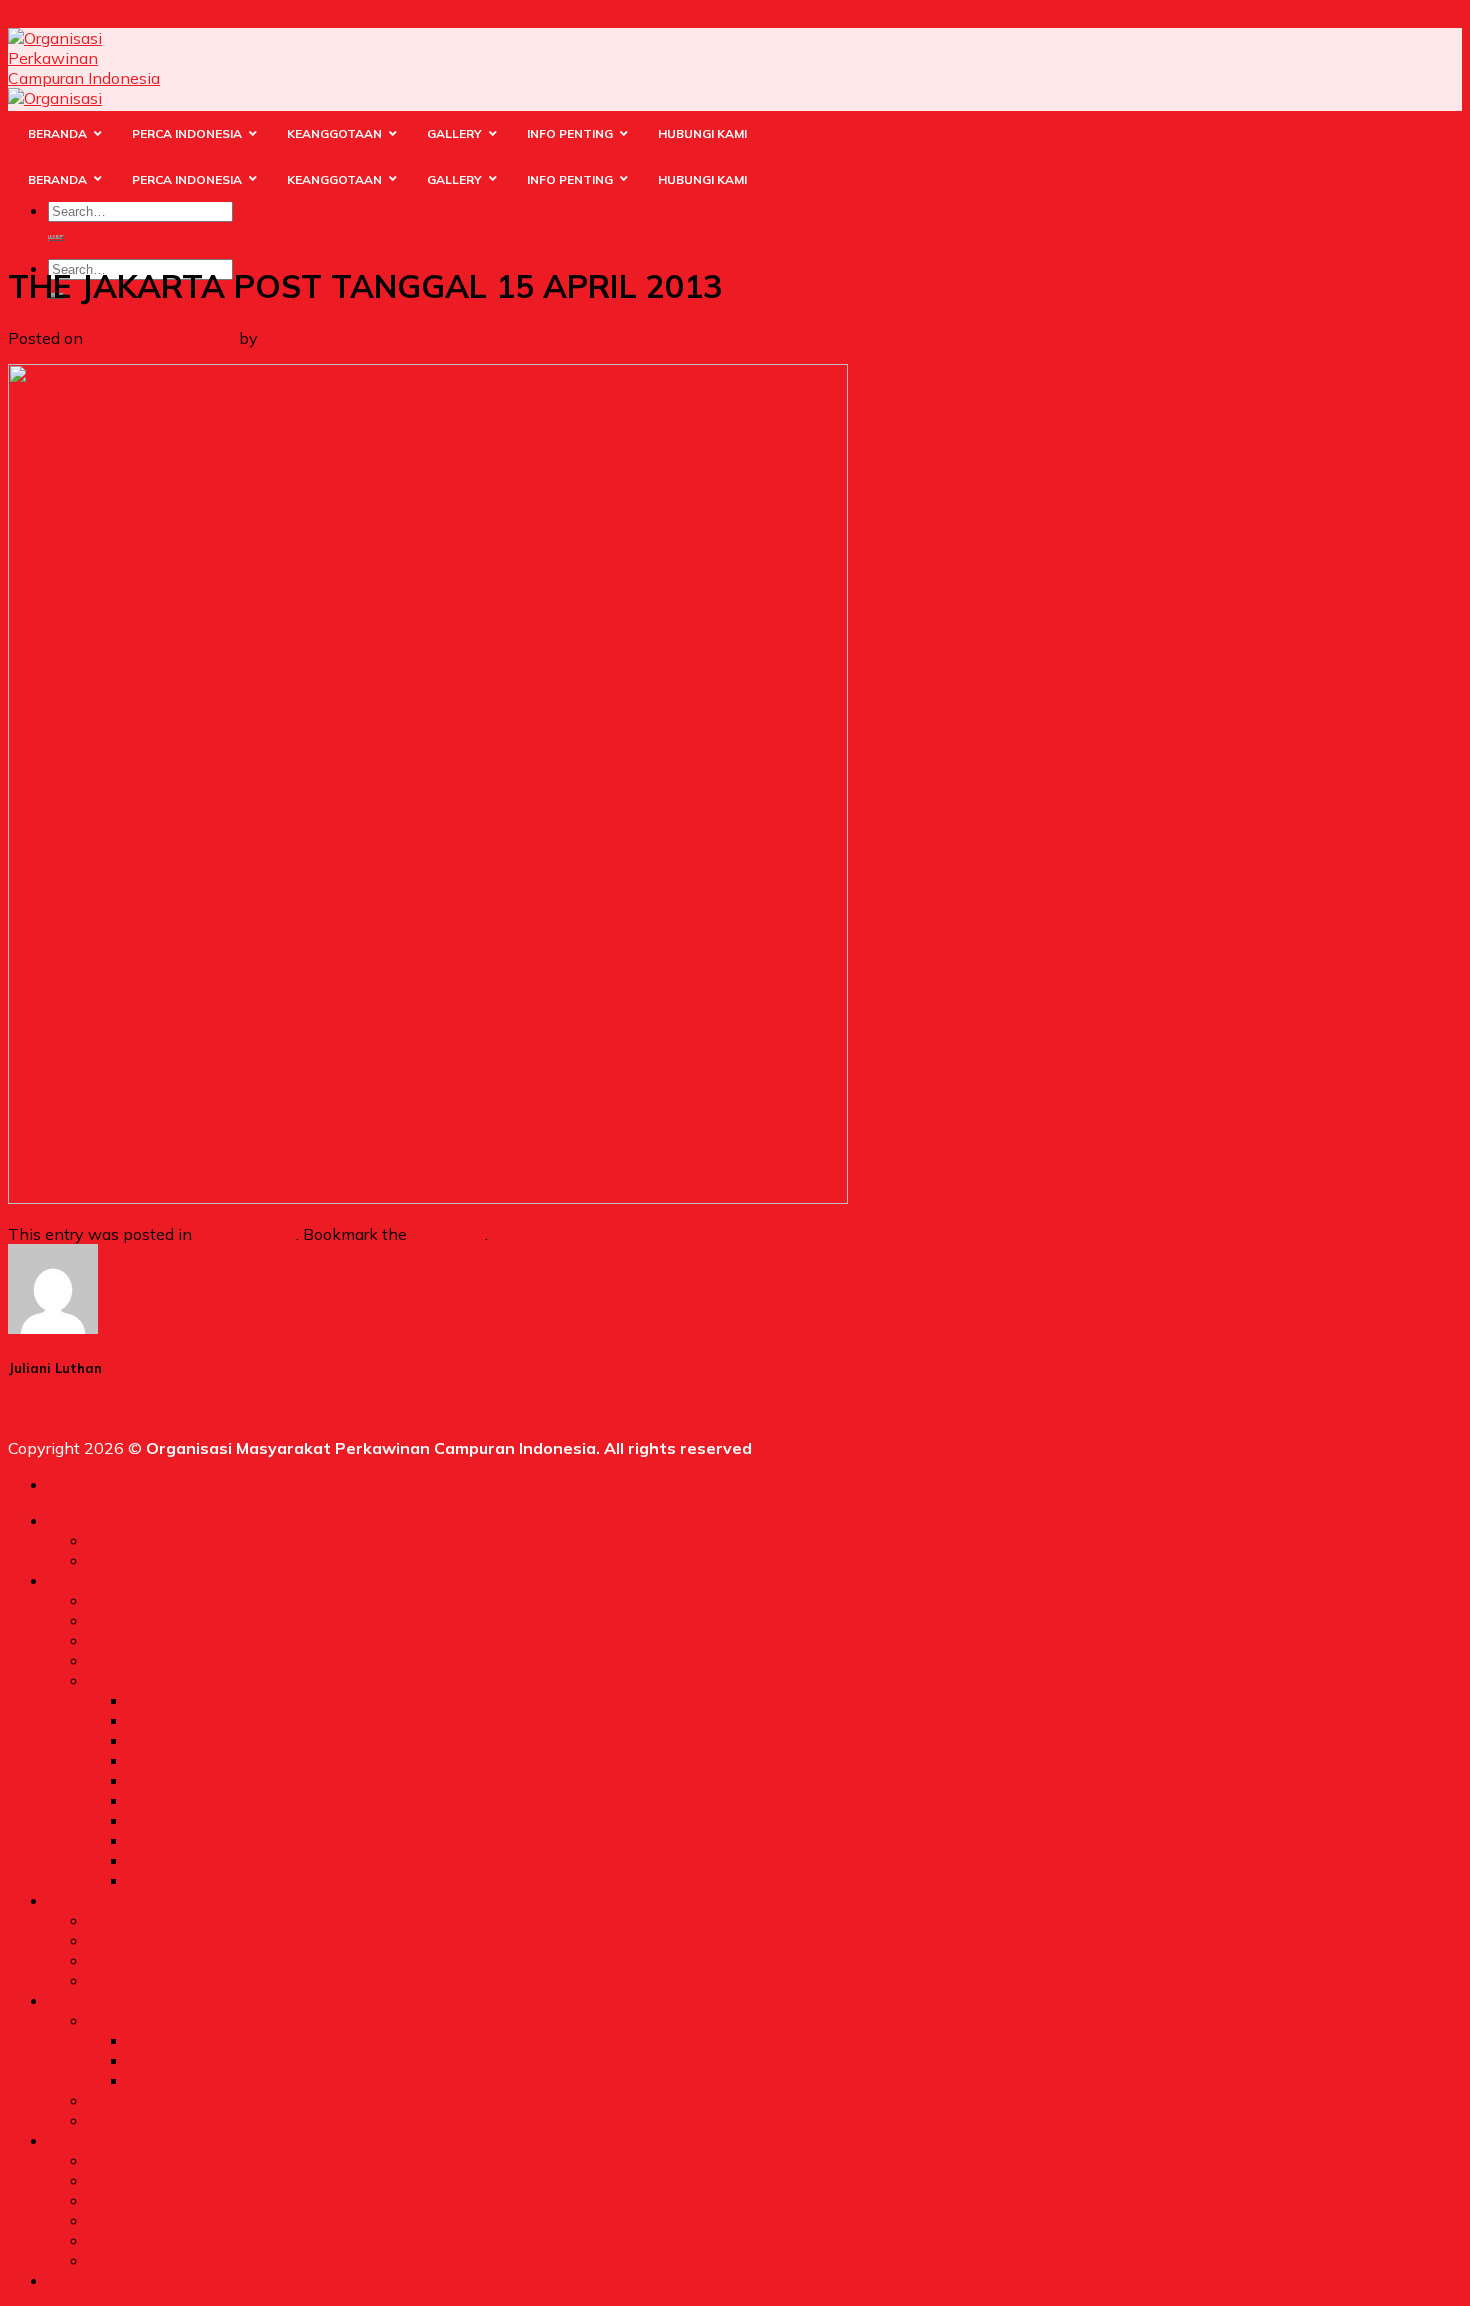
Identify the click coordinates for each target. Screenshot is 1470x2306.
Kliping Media (44, 234)
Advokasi (162, 2040)
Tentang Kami (140, 1600)
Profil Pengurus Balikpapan (227, 1760)
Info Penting (98, 2140)
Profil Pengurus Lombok (215, 1860)
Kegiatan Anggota (195, 2080)
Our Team (123, 1680)
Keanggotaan (104, 1900)
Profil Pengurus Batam (209, 1720)
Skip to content (65, 18)
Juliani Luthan (312, 338)
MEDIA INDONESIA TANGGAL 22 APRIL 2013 (180, 1428)
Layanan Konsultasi (160, 1980)
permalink (448, 1234)
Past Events (133, 1560)
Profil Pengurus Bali (199, 1740)
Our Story (122, 1620)
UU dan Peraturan (154, 2260)
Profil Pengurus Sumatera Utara (242, 1880)
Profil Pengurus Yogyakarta (226, 1840)
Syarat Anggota (146, 1920)
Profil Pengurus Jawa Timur (226, 1800)
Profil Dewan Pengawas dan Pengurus (269, 1700)
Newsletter (129, 2120)
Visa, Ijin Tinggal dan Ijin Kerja (196, 2160)
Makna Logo (133, 1660)
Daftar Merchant (149, 1960)
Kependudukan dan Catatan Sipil (209, 2200)
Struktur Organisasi (157, 1640)
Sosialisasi (166, 2060)
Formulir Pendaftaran (165, 1940)
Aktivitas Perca (144, 2020)
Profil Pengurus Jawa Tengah (234, 1820)
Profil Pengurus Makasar (216, 1780)
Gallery (77, 2000)
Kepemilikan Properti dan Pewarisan (223, 2240)
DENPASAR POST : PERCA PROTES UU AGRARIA (196, 1408)
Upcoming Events (154, 1540)
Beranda (83, 1520)
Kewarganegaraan (155, 2220)
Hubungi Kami (103, 2280)
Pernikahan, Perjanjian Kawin (196, 2180)
